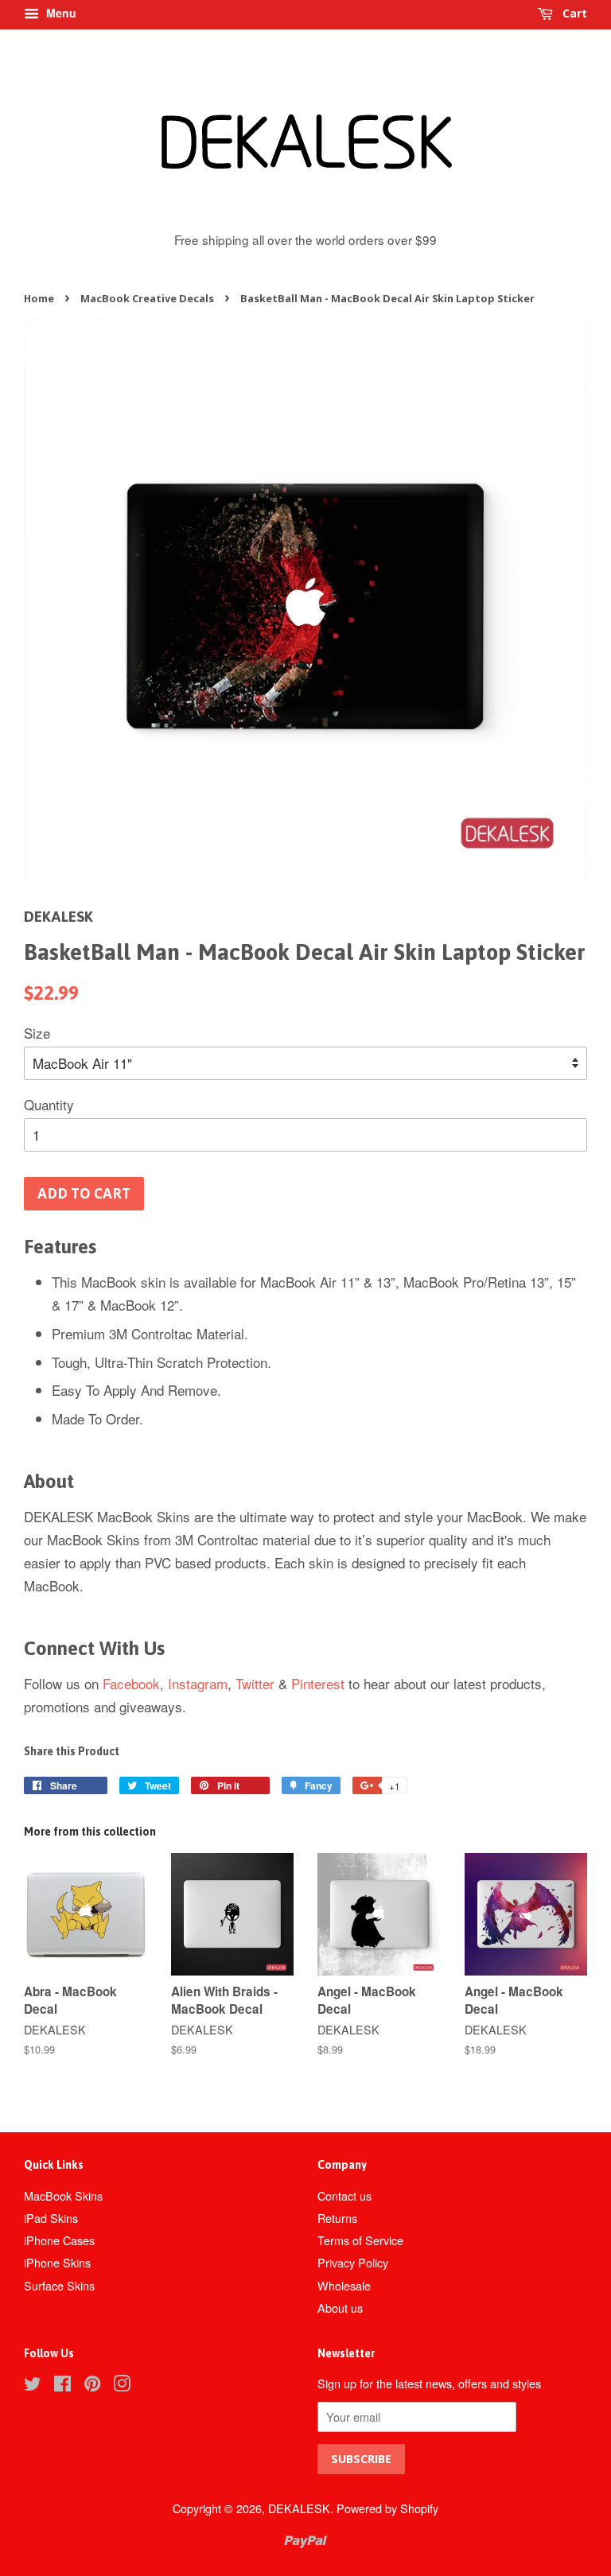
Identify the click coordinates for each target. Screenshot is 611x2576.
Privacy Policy (353, 2262)
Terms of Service (360, 2240)
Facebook (131, 1683)
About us (340, 2308)
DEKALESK (299, 2508)
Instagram (198, 1683)
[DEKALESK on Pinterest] (92, 2386)
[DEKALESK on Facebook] (62, 2386)
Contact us (344, 2195)
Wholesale (344, 2285)
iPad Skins (51, 2218)
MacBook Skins (63, 2195)
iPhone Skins (57, 2262)
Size (37, 1033)
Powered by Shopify (387, 2508)
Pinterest (318, 1683)
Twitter (255, 1683)
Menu (60, 13)
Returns (337, 2218)
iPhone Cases (59, 2240)
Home (39, 298)
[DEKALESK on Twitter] (33, 2386)
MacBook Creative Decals (147, 298)
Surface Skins (59, 2285)
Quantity (49, 1104)
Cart (573, 13)
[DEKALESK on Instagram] (122, 2386)
